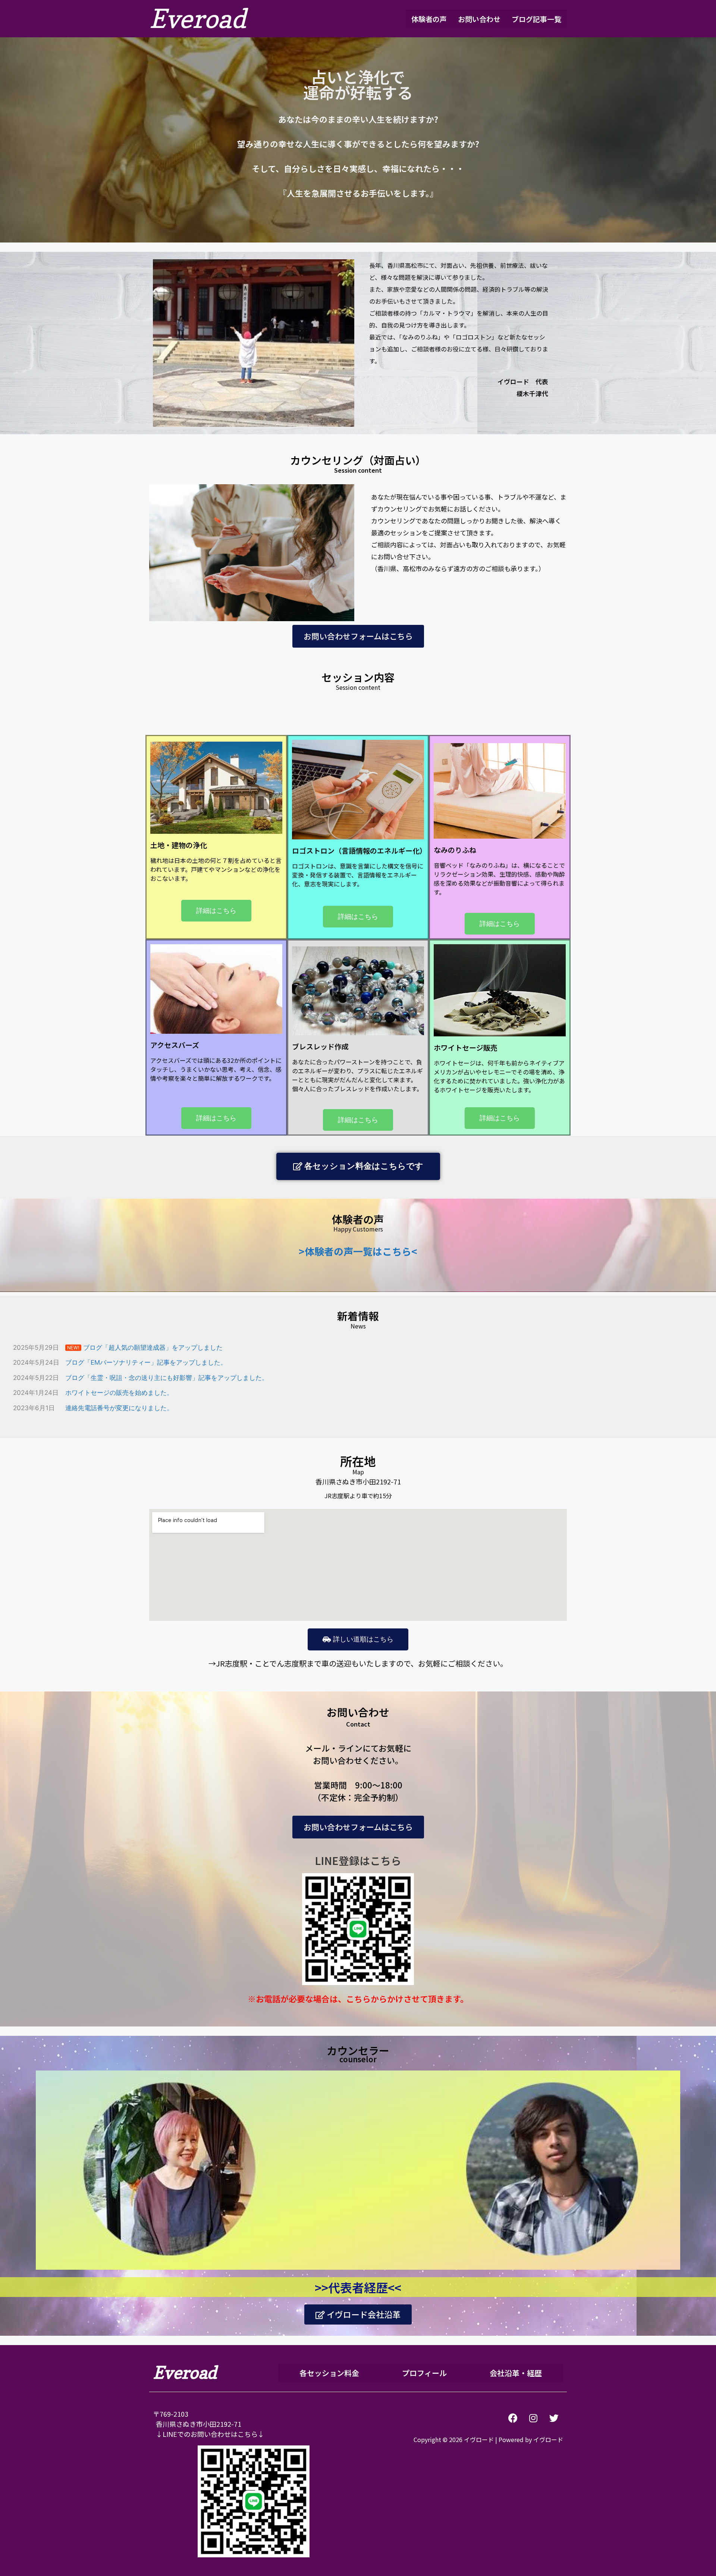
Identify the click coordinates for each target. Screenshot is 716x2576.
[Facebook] (513, 2418)
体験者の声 (429, 19)
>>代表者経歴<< (358, 2287)
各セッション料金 (329, 2373)
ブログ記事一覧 (536, 19)
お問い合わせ (479, 19)
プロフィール (424, 2373)
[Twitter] (554, 2418)
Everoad (197, 18)
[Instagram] (533, 2418)
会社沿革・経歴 (516, 2373)
